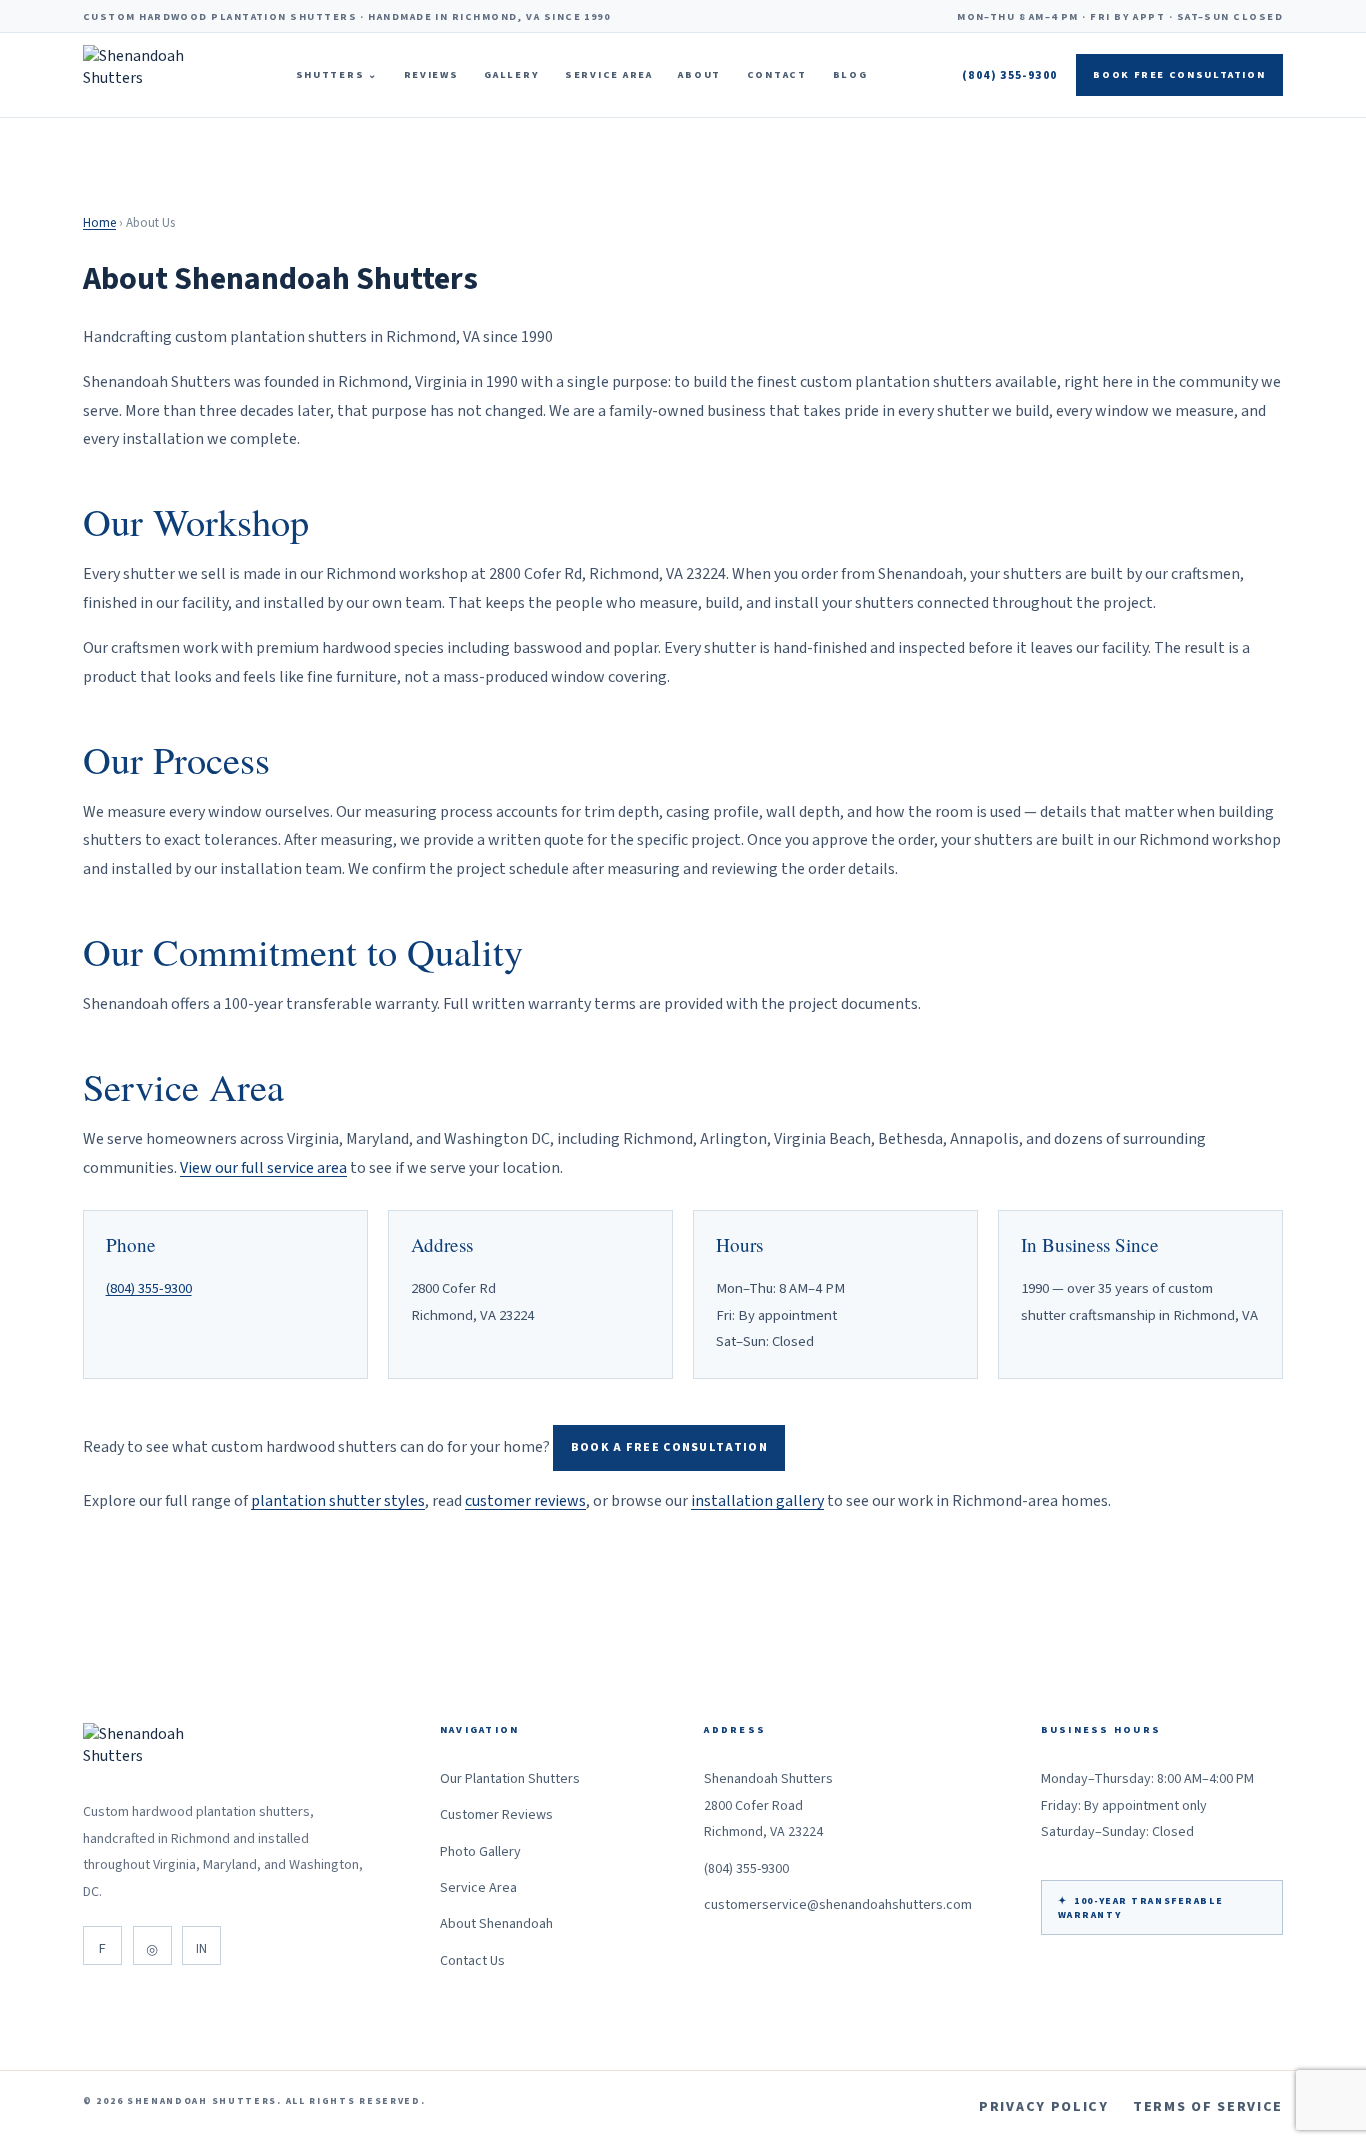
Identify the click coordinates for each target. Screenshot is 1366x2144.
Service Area (609, 75)
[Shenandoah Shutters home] (142, 75)
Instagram (152, 1945)
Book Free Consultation (1179, 75)
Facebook (102, 1945)
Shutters (337, 75)
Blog (850, 75)
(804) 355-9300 (1009, 75)
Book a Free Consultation (669, 1447)
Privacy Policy (1044, 2107)
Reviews (431, 75)
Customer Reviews (496, 1815)
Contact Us (472, 1961)
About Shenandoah (496, 1924)
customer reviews (525, 1501)
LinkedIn (201, 1945)
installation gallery (757, 1501)
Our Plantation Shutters (510, 1779)
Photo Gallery (480, 1852)
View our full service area (263, 1168)
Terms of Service (1208, 2107)
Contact (777, 75)
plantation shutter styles (338, 1501)
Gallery (511, 75)
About (699, 75)
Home (99, 223)
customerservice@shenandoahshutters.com (838, 1905)
